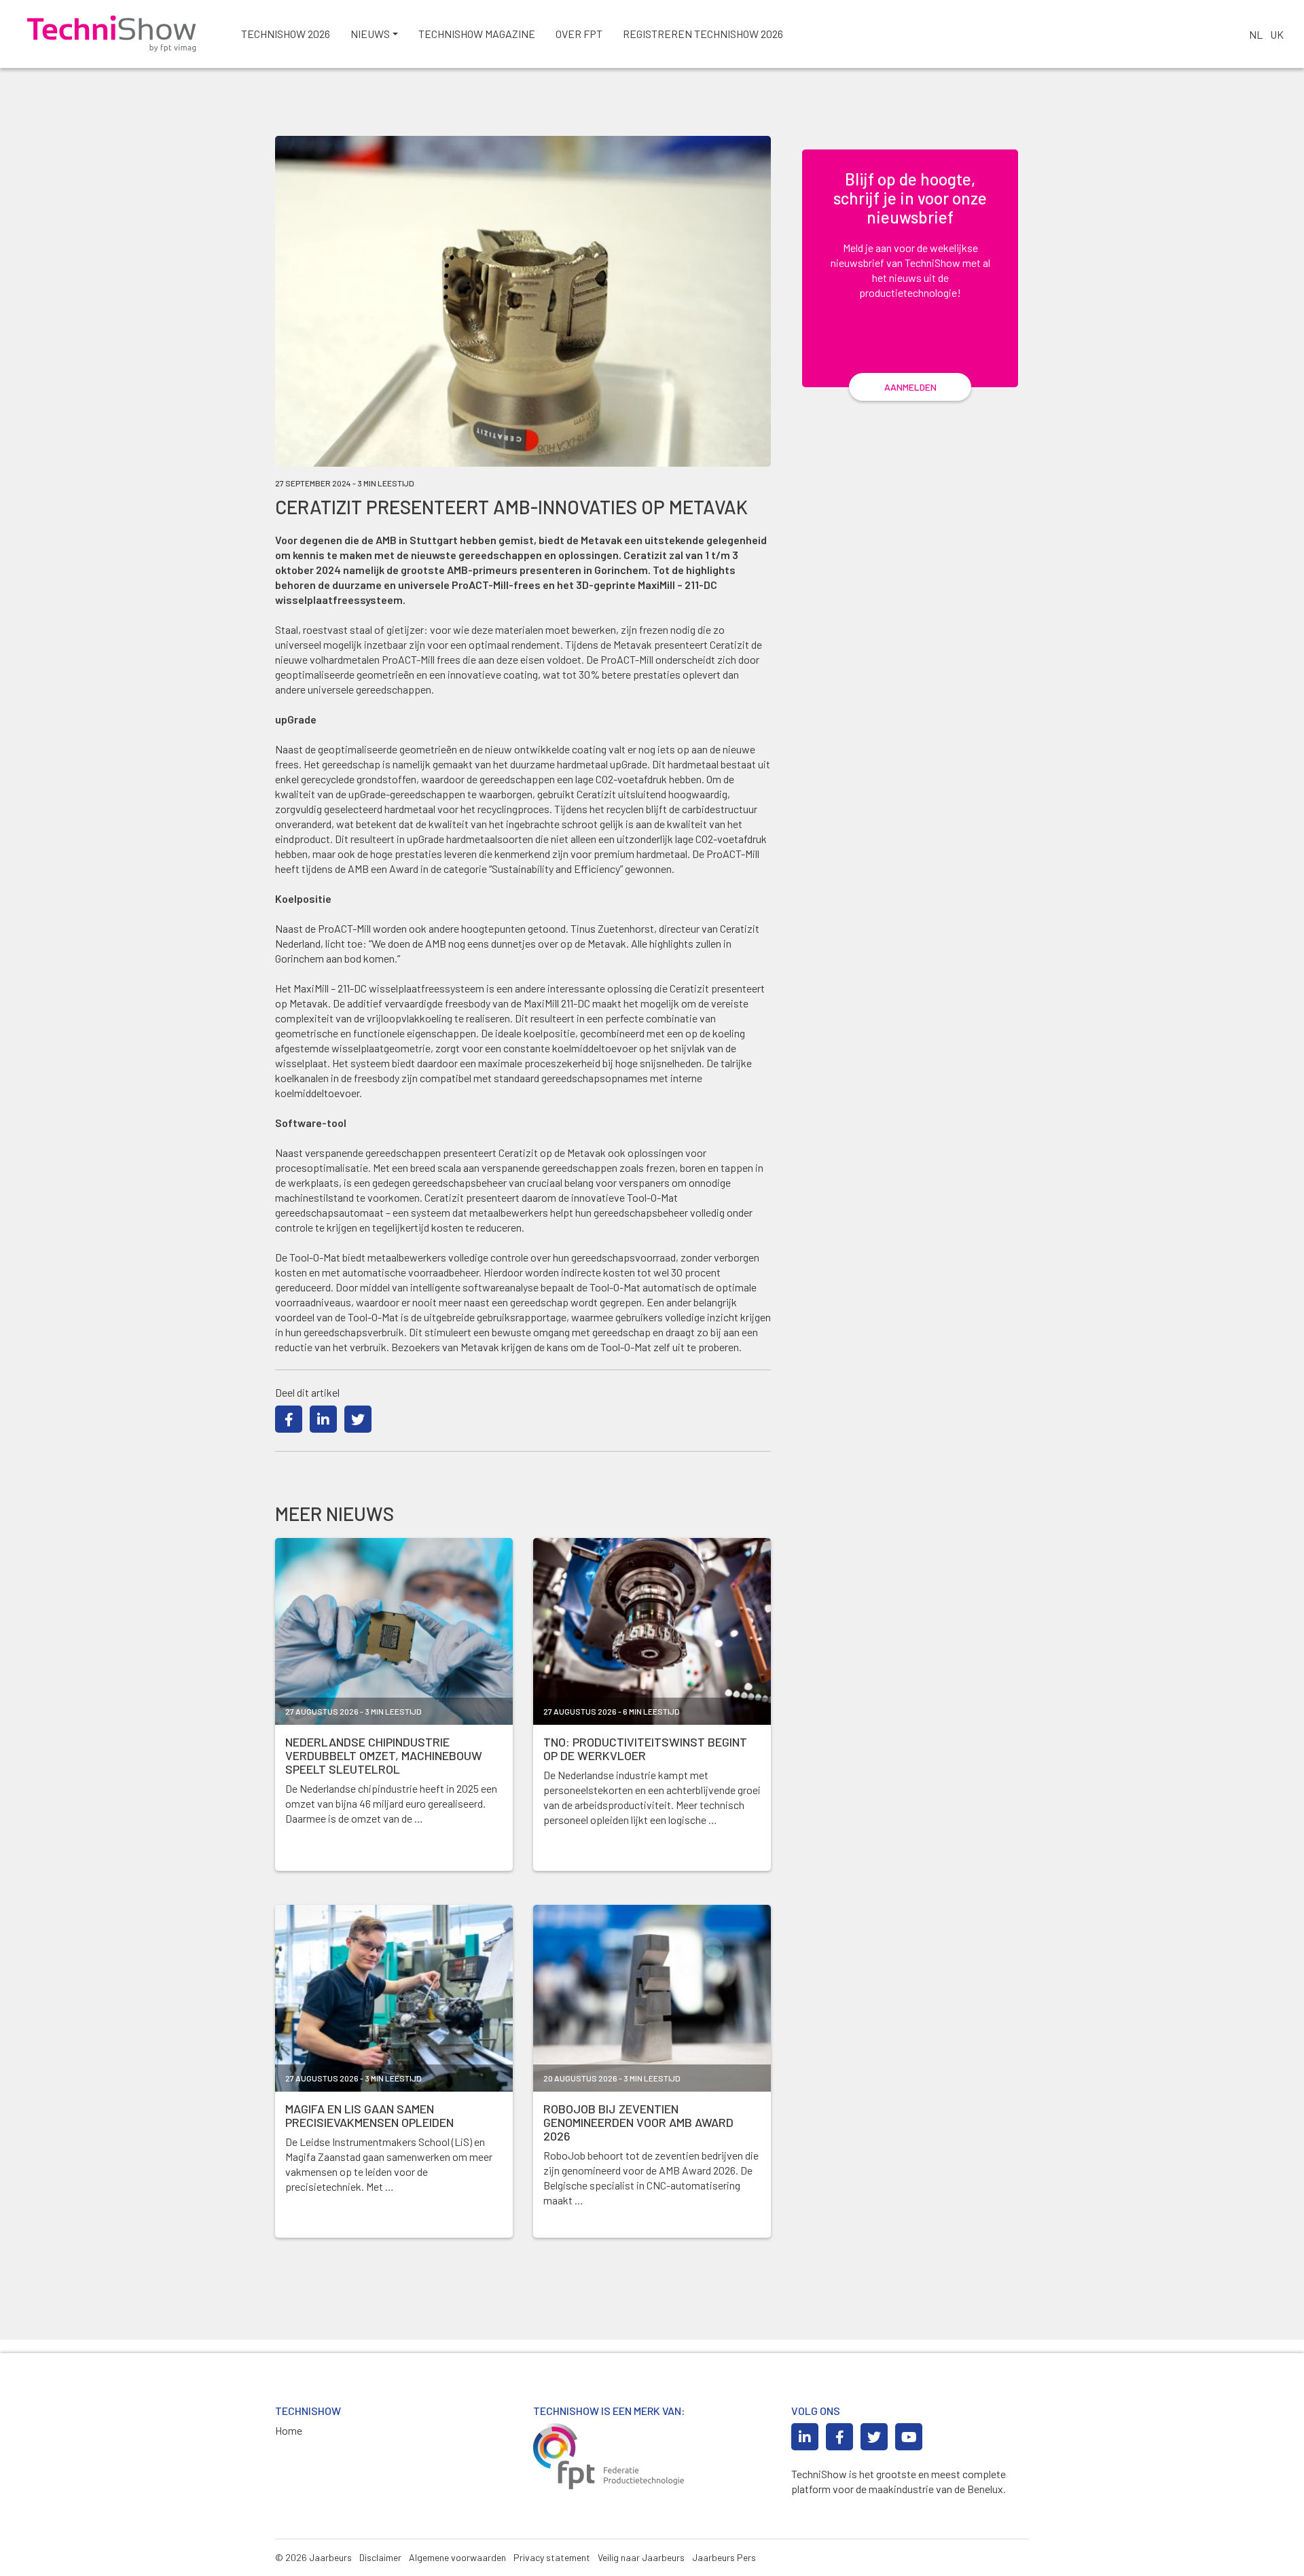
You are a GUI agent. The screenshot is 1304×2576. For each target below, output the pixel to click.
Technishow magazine (477, 34)
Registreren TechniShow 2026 (703, 34)
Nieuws (370, 34)
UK (1277, 34)
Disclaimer (380, 2557)
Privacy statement (552, 2557)
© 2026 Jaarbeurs (313, 2557)
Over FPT (579, 34)
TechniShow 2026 (286, 34)
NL (1256, 34)
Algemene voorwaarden (457, 2557)
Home (289, 2430)
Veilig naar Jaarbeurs (641, 2557)
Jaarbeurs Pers (724, 2557)
